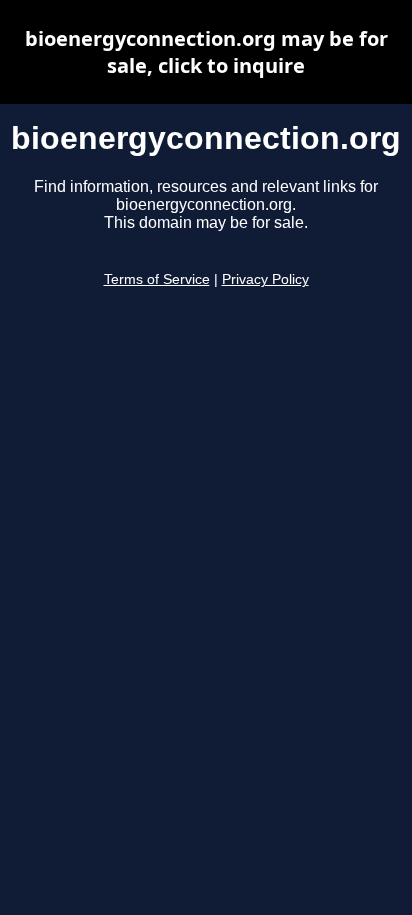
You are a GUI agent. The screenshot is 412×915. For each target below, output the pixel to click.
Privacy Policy (265, 279)
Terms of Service (157, 279)
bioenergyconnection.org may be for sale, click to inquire (206, 52)
